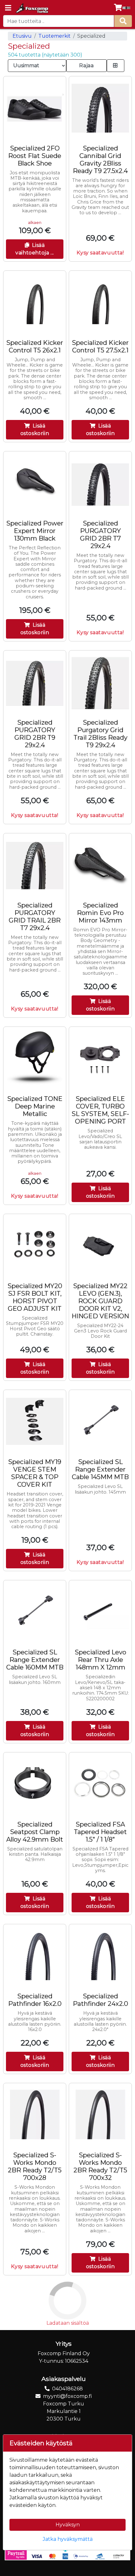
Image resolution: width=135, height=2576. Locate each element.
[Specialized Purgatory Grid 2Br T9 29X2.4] (35, 682)
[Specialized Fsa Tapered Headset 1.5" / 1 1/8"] (100, 1784)
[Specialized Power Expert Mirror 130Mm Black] (35, 483)
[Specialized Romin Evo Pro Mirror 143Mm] (100, 865)
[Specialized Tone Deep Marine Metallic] (35, 1058)
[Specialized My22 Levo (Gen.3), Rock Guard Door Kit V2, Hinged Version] (100, 1245)
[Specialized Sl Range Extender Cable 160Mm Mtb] (35, 1612)
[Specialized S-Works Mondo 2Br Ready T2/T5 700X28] (35, 2114)
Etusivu (22, 36)
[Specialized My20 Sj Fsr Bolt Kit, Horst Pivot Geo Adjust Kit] (35, 1245)
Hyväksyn (68, 2525)
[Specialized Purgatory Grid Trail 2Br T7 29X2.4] (35, 865)
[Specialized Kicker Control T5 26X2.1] (35, 302)
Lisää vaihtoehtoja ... (35, 249)
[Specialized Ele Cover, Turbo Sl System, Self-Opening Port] (100, 1058)
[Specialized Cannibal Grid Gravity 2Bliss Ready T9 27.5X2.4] (100, 108)
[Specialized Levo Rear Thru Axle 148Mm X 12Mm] (100, 1612)
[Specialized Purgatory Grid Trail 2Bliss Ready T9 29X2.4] (100, 682)
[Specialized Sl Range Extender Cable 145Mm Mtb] (100, 1421)
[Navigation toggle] (8, 8)
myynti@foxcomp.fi (67, 2396)
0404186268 (67, 2389)
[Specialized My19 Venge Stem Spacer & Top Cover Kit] (35, 1421)
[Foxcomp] (32, 8)
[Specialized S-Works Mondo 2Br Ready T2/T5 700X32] (100, 2114)
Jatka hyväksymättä (68, 2539)
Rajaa (86, 65)
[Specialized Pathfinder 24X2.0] (100, 1955)
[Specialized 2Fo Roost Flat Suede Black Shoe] (35, 108)
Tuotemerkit (54, 36)
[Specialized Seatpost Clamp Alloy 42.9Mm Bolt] (35, 1784)
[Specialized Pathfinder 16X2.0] (35, 1955)
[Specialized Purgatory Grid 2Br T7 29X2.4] (100, 483)
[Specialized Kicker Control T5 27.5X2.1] (100, 302)
